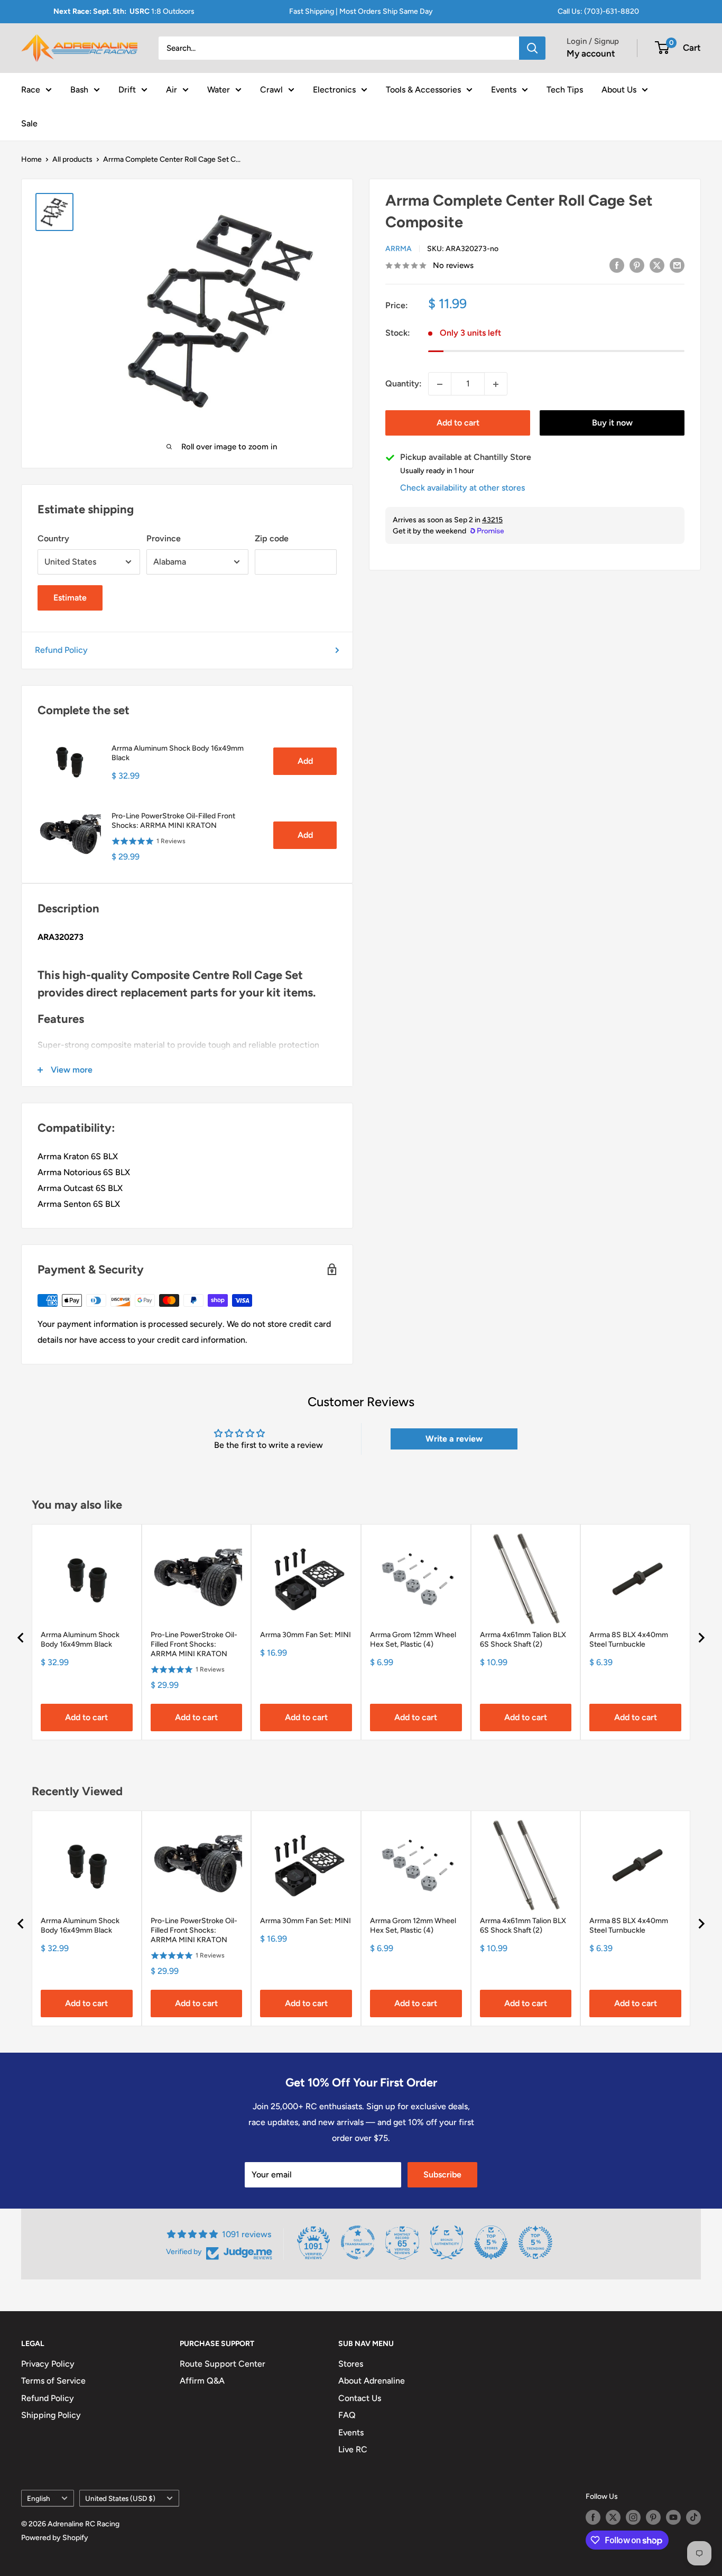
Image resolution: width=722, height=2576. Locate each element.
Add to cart (458, 423)
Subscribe (442, 2175)
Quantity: (404, 384)
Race (31, 89)
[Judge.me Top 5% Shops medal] (491, 2242)
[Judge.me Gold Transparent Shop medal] (358, 2242)
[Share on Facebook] (617, 265)
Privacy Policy (48, 2364)
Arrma (399, 249)
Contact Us (360, 2398)
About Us (619, 89)
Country (53, 538)
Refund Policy (61, 650)
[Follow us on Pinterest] (653, 2517)
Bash (79, 89)
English (39, 2498)
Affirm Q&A (202, 2381)
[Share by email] (677, 265)
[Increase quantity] (496, 384)
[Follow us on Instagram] (633, 2517)
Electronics (334, 89)
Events (504, 89)
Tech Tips (565, 89)
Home (31, 159)
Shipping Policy (51, 2415)
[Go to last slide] (21, 1638)
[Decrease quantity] (440, 384)
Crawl (271, 89)
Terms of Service (53, 2381)
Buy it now (612, 423)
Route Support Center (223, 2364)
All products (72, 159)
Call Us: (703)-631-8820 (598, 11)
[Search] (532, 48)
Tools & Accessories (423, 89)
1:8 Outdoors (124, 11)
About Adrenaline (372, 2381)
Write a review (454, 1439)
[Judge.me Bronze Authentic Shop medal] (447, 2242)
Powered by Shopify (55, 2538)
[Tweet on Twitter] (657, 265)
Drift (127, 89)
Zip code (272, 538)
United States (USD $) (120, 2498)
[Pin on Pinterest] (637, 265)
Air (172, 89)
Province (164, 538)
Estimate (70, 598)
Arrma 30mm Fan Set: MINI (306, 1635)
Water (219, 89)
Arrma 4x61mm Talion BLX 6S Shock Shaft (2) (523, 1640)
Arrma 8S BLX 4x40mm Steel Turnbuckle (629, 1640)
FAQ (347, 2415)
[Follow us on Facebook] (593, 2517)
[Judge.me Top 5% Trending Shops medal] (535, 2242)
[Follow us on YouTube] (673, 2517)
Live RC (353, 2449)
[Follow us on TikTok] (693, 2517)
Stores (351, 2364)
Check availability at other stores (462, 488)
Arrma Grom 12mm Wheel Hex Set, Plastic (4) (413, 1640)
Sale (29, 123)
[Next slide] (701, 1638)
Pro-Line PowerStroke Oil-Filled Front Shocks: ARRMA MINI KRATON (173, 821)
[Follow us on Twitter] (613, 2517)
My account (591, 53)
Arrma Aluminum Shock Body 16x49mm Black (178, 753)
